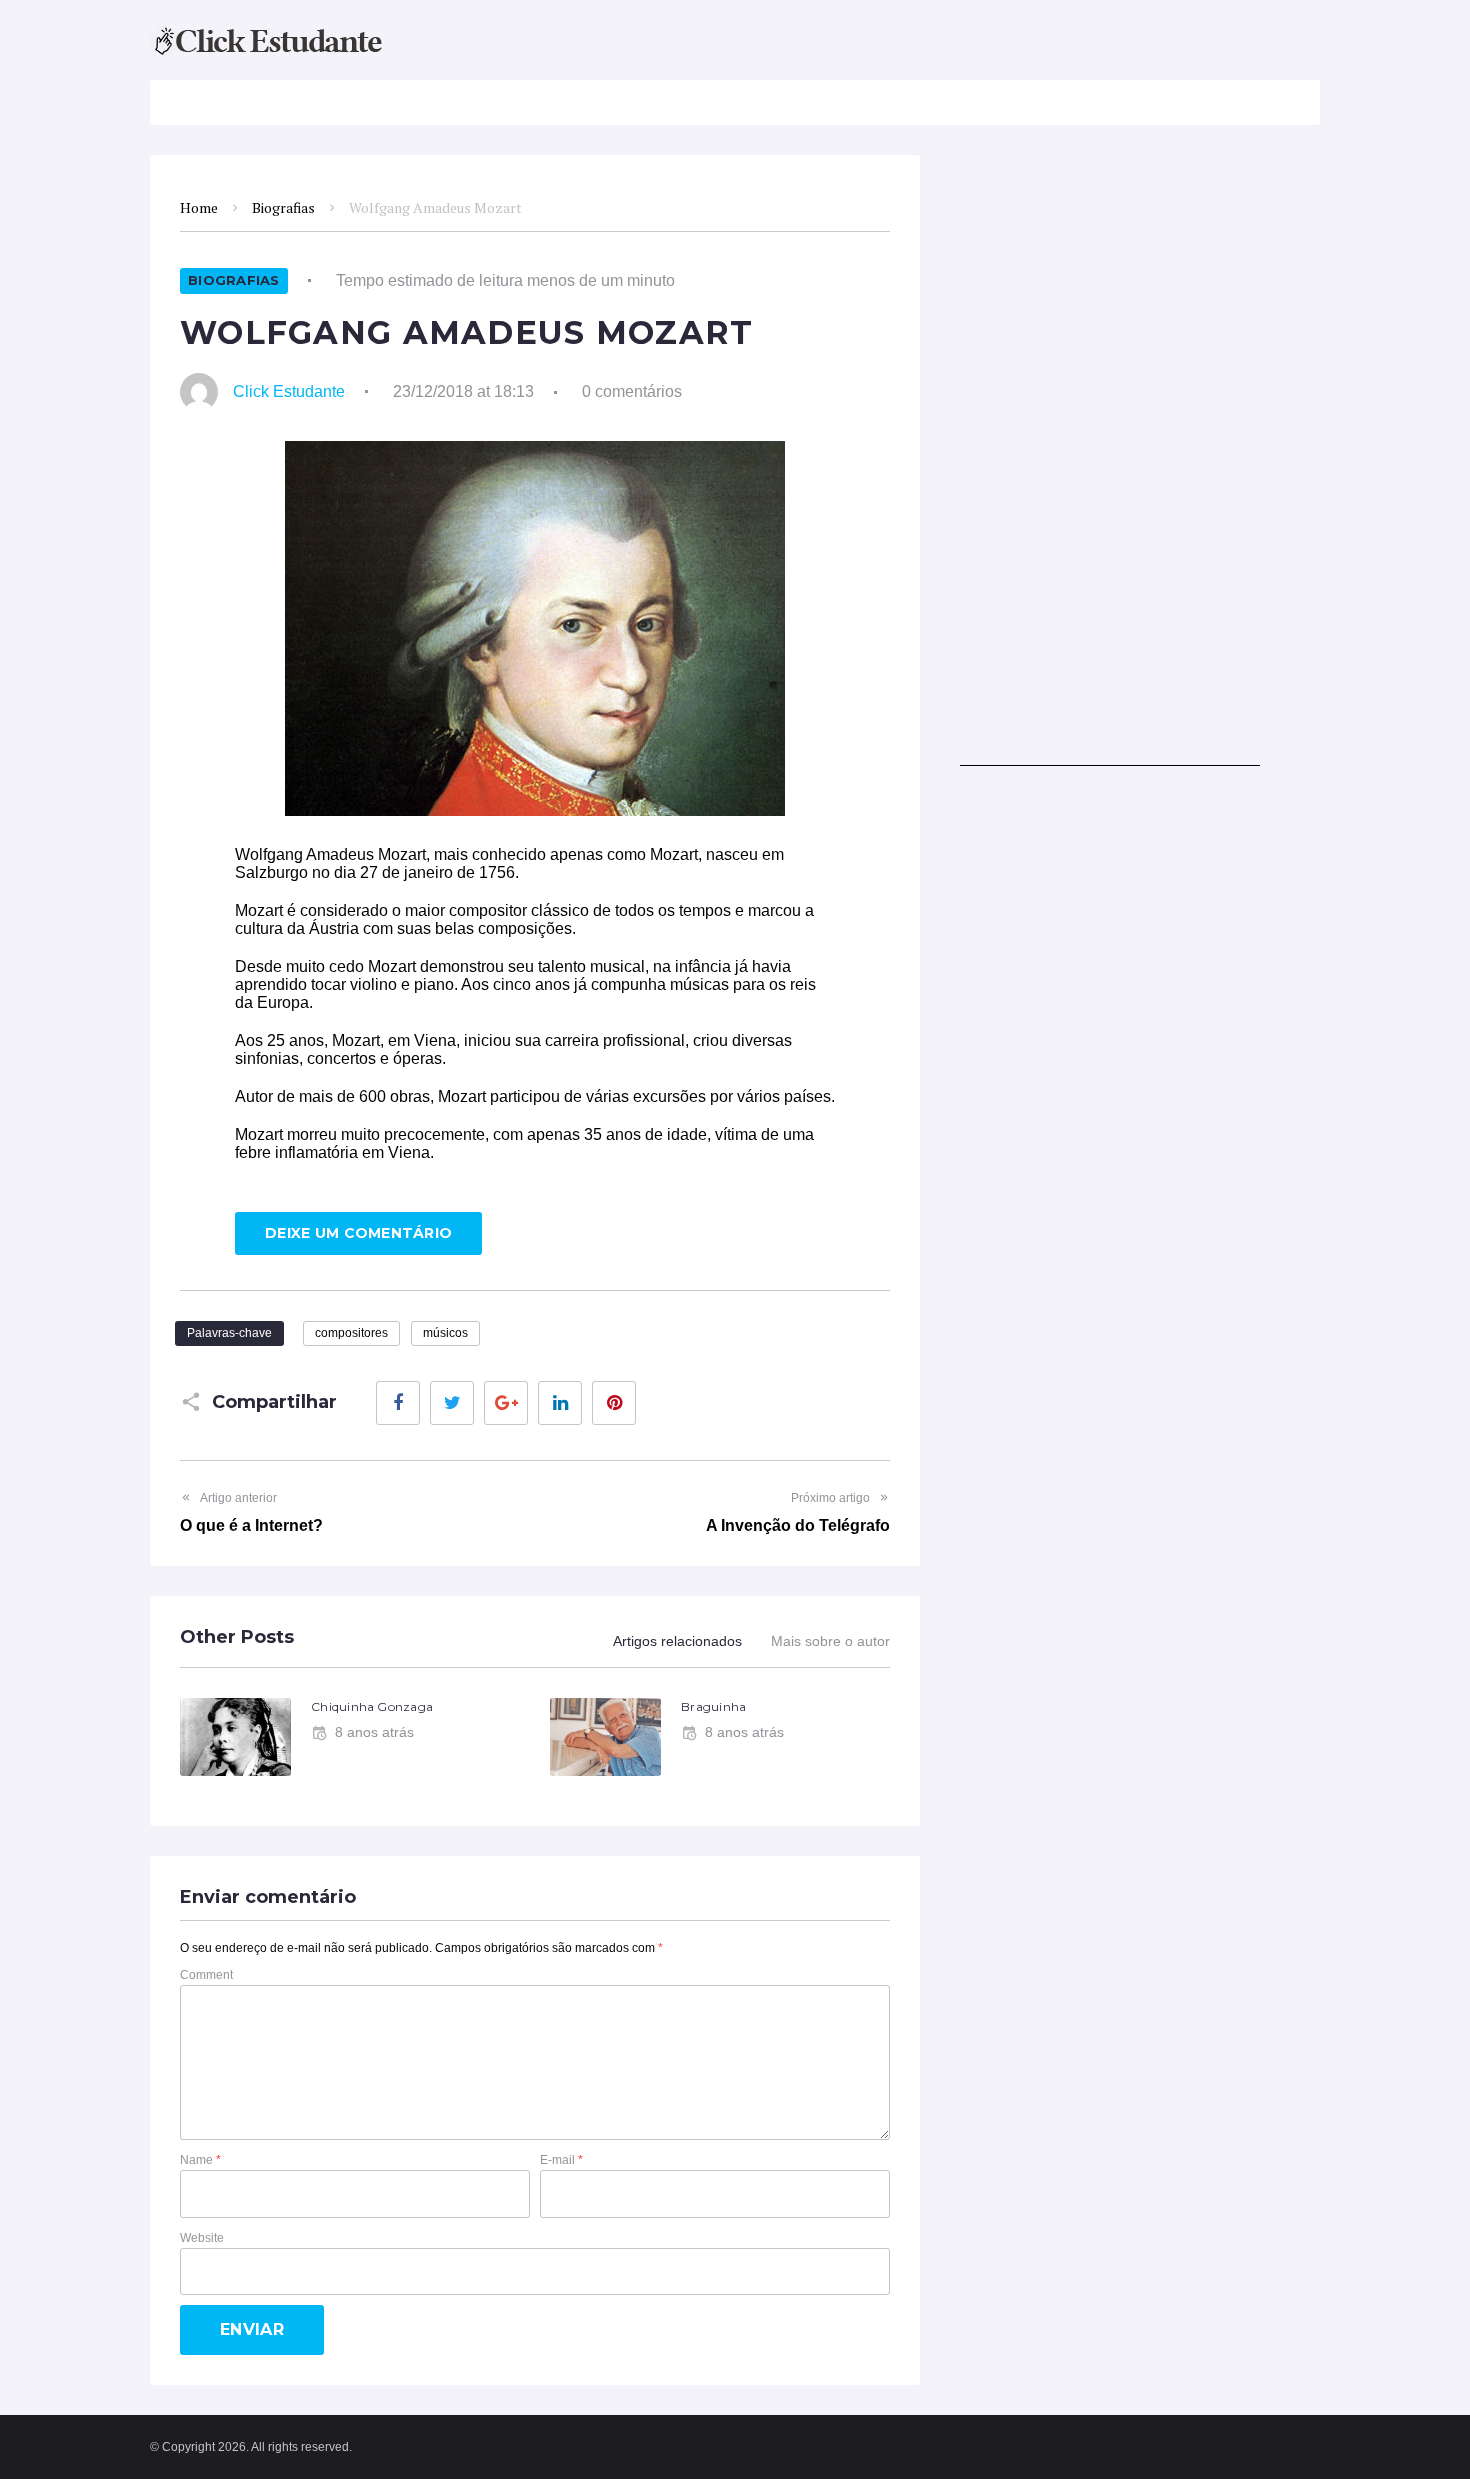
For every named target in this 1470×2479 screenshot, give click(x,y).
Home (199, 207)
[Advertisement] (1110, 466)
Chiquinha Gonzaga (372, 1706)
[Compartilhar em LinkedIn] (560, 1403)
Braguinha (713, 1706)
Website (202, 2238)
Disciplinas (369, 102)
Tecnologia (946, 102)
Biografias (670, 102)
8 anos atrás (374, 1732)
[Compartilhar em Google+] (506, 1403)
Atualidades (225, 102)
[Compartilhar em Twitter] (452, 1403)
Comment (206, 1975)
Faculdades (530, 102)
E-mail (561, 2160)
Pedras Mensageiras (1125, 102)
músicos (445, 1333)
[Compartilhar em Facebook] (398, 1403)
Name (200, 2160)
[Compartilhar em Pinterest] (614, 1403)
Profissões (806, 102)
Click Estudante (289, 391)
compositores (351, 1333)
